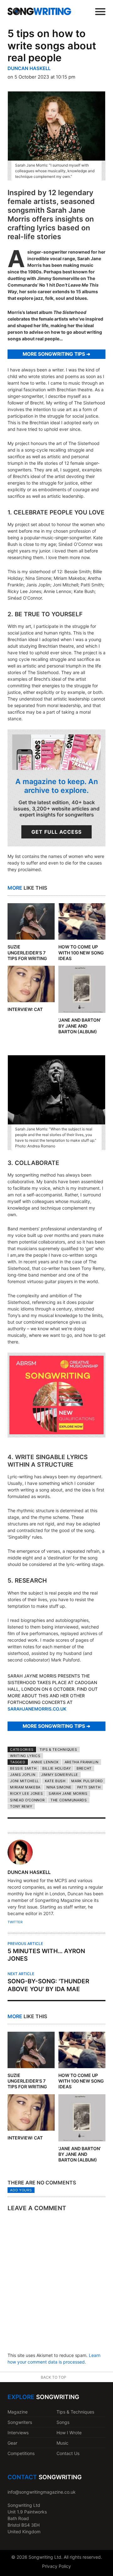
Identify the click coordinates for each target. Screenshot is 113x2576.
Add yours (21, 2190)
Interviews (18, 2433)
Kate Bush (55, 1781)
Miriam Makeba (25, 1787)
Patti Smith (89, 1787)
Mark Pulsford (87, 1781)
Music (62, 2443)
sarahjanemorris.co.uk (37, 1709)
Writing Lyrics (25, 1756)
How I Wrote (69, 2433)
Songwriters (20, 2422)
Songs (63, 2422)
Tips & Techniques (58, 1749)
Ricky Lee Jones (26, 1793)
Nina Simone (59, 1787)
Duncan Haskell (29, 68)
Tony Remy (21, 1806)
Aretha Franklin (82, 1762)
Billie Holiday (57, 1768)
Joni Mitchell (24, 1781)
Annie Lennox (45, 1762)
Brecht (84, 1768)
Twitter (15, 1922)
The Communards (69, 1800)
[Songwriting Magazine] (39, 11)
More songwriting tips (54, 354)
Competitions (21, 2453)
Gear (12, 2443)
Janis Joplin (23, 1775)
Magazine (18, 2412)
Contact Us (68, 2453)
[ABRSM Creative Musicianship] (56, 1433)
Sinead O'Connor (27, 1800)
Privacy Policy (56, 2566)
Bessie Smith (23, 1768)
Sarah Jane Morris (68, 1793)
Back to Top (54, 2377)
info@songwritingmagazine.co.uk (42, 2492)
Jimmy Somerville (60, 1775)
